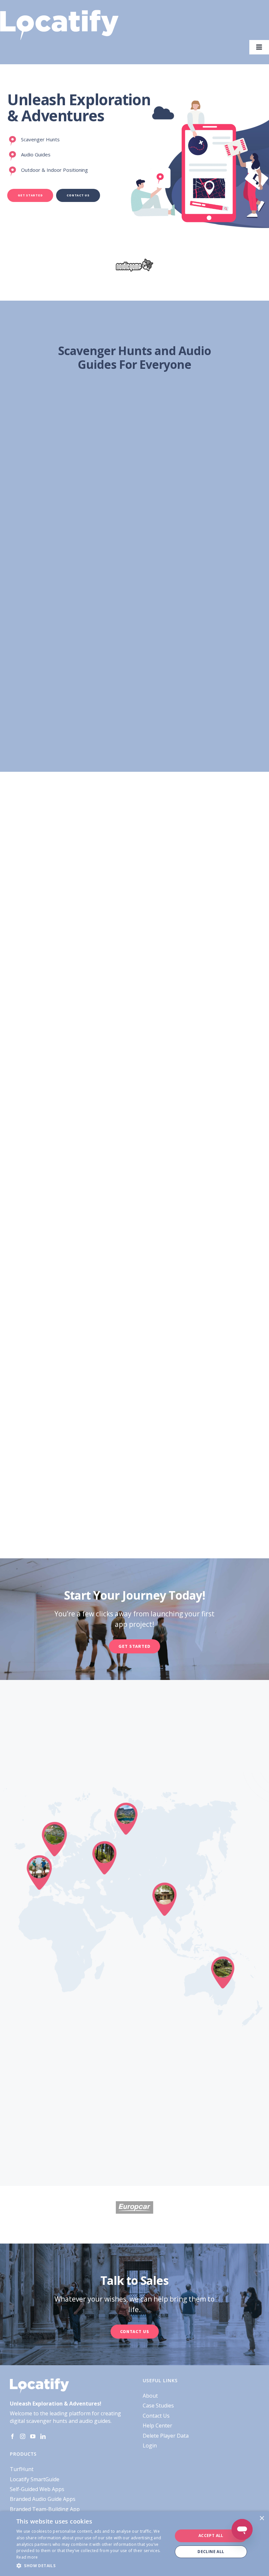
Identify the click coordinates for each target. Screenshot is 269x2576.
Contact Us (156, 2416)
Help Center (157, 2426)
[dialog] (134, 2544)
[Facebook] (12, 2436)
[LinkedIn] (43, 2436)
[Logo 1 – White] (59, 12)
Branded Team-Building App (45, 2509)
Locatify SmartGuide (35, 2479)
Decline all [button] (211, 2552)
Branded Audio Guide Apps (43, 2499)
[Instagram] (23, 2436)
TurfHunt (22, 2469)
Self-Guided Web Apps (37, 2489)
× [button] (262, 2518)
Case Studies (158, 2406)
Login (150, 2446)
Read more (27, 2557)
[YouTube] (33, 2436)
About (150, 2396)
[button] (92, 2566)
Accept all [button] (211, 2536)
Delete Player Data (166, 2436)
